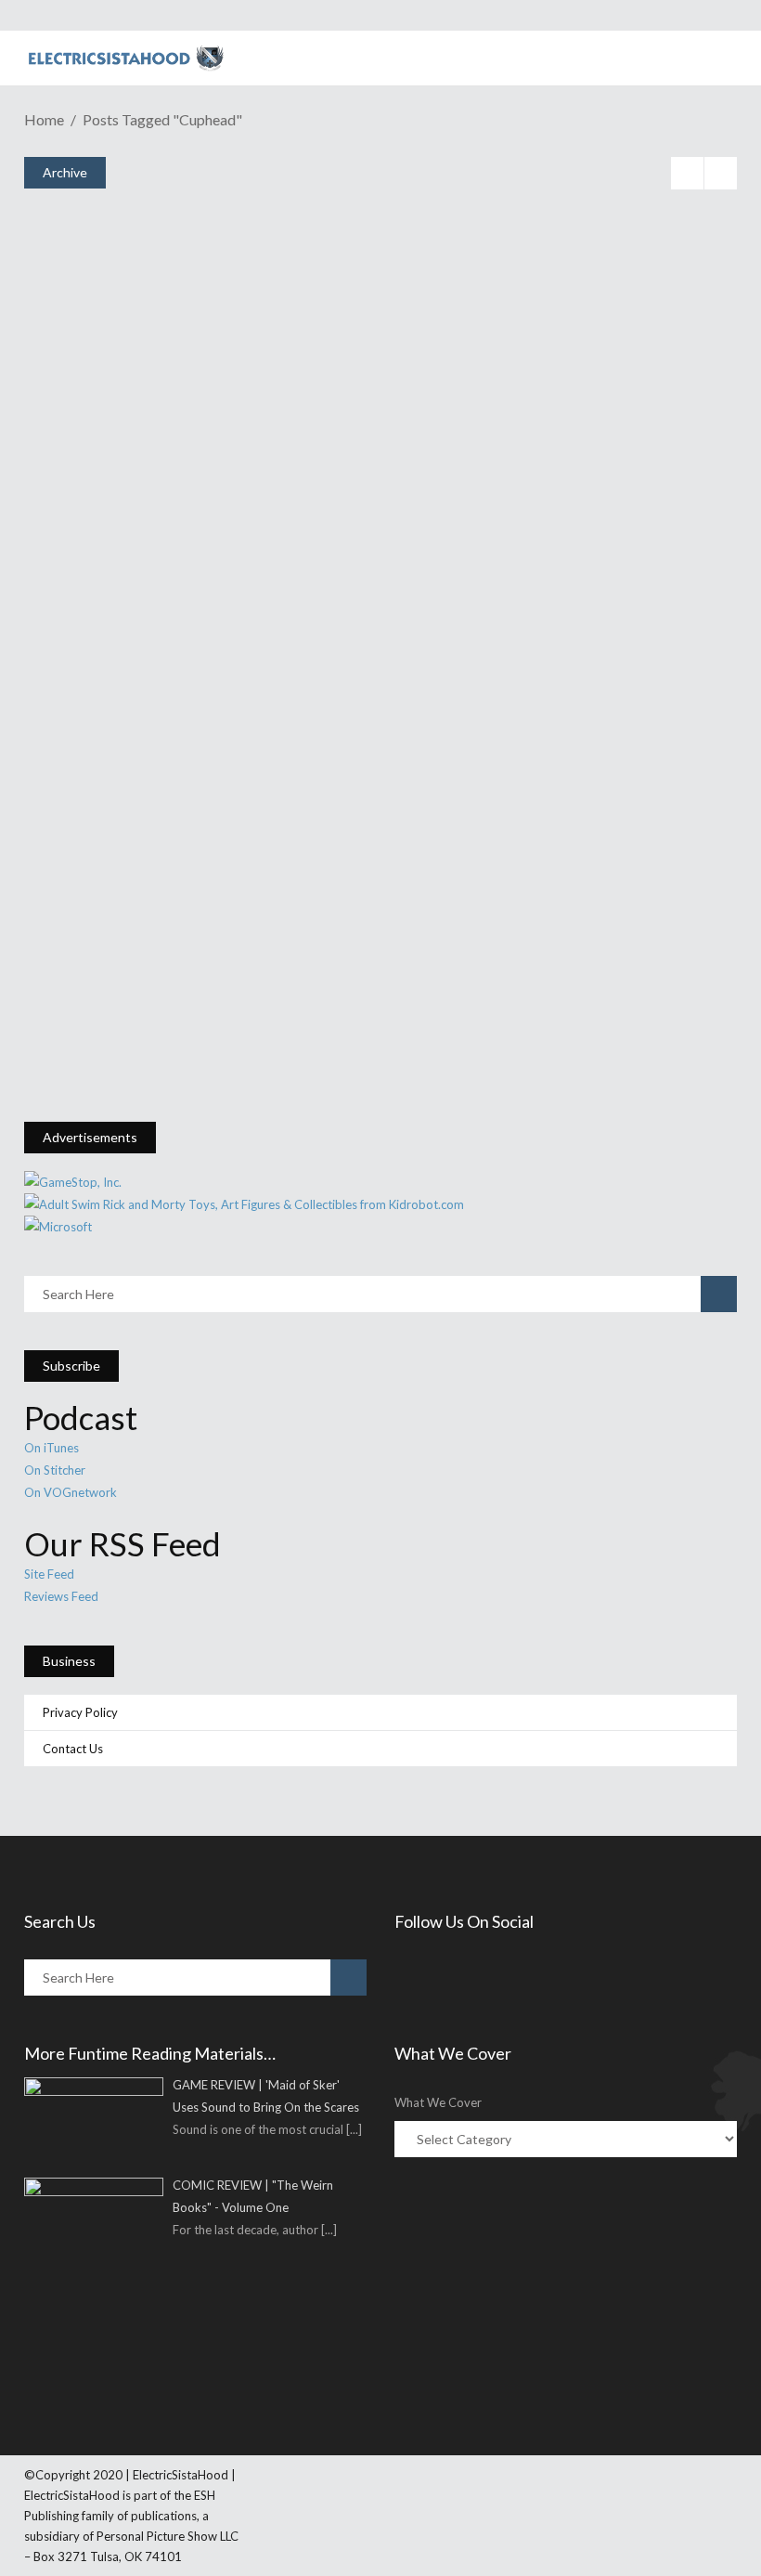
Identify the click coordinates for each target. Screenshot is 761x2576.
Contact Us (73, 1749)
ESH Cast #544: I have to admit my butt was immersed (290, 1014)
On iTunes (52, 1448)
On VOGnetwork (71, 1492)
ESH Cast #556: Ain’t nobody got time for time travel (288, 784)
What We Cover (438, 2102)
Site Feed (49, 1574)
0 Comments (165, 401)
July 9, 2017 (99, 1044)
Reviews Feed (61, 1596)
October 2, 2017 (110, 815)
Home (44, 119)
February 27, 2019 (115, 357)
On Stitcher (55, 1470)
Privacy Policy (80, 1712)
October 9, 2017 (110, 586)
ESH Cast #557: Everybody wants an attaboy (246, 555)
